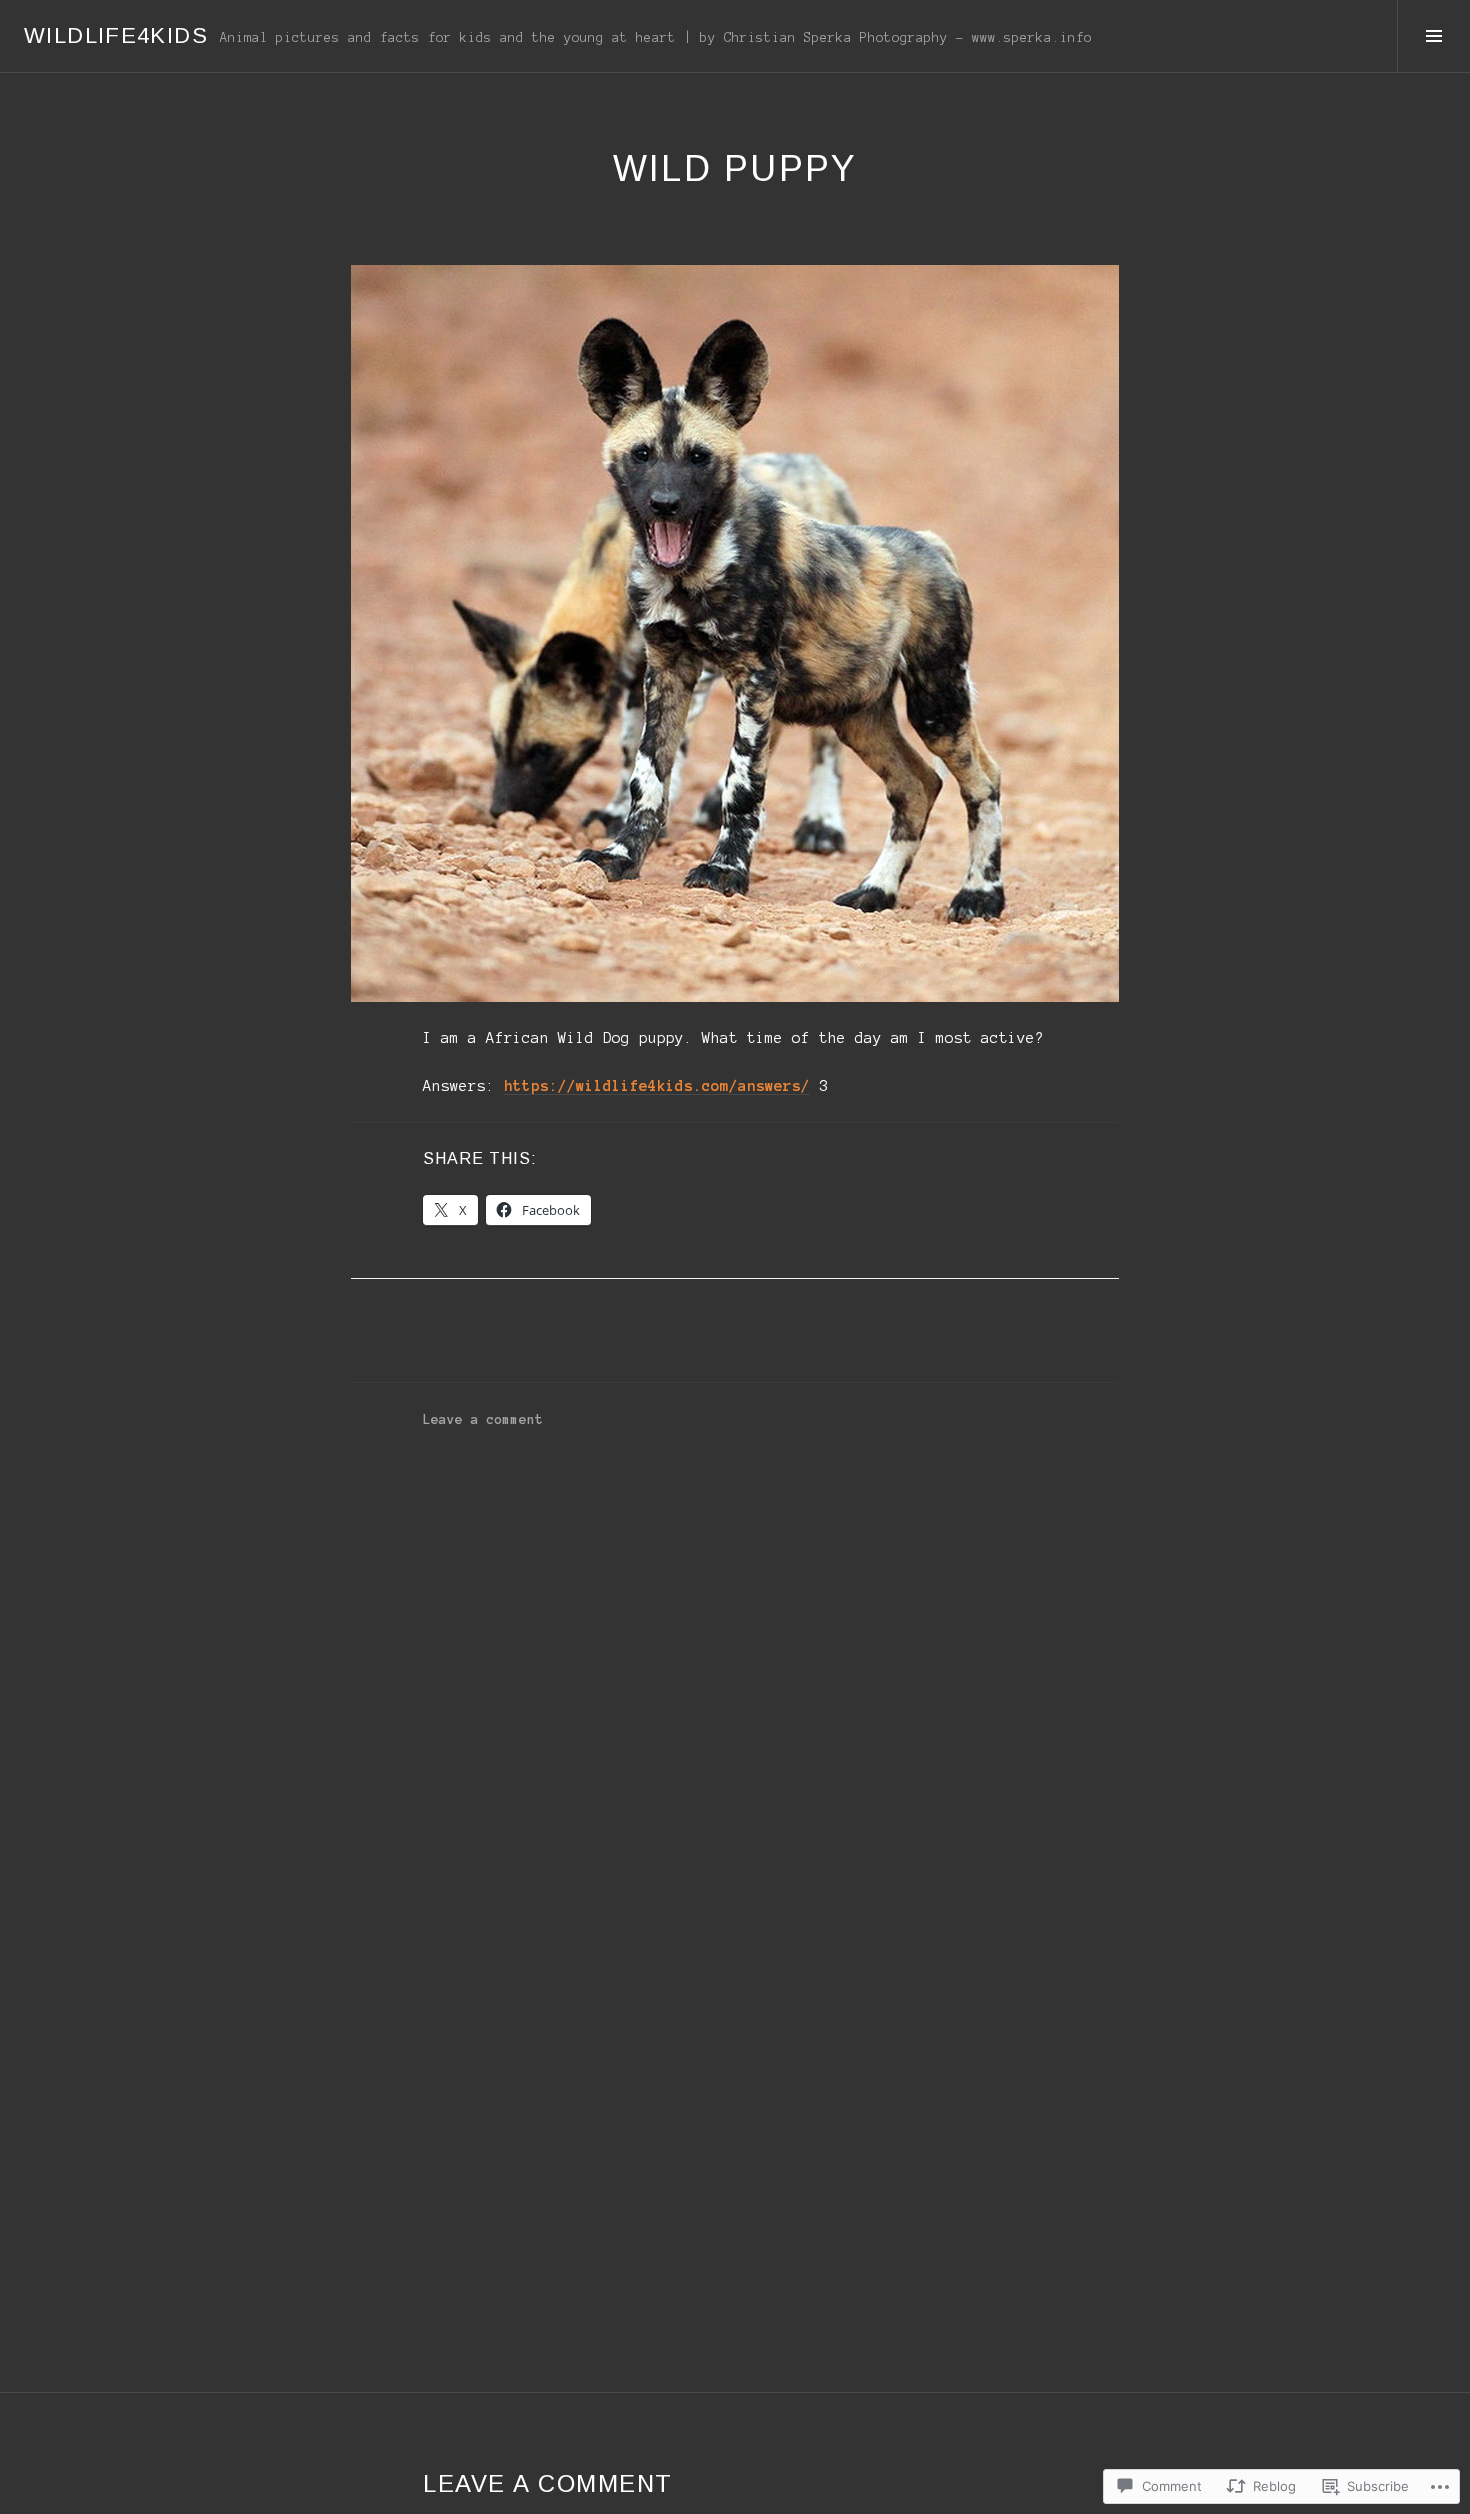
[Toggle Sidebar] (1433, 36)
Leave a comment (483, 1420)
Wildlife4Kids (116, 35)
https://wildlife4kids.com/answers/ (657, 1086)
